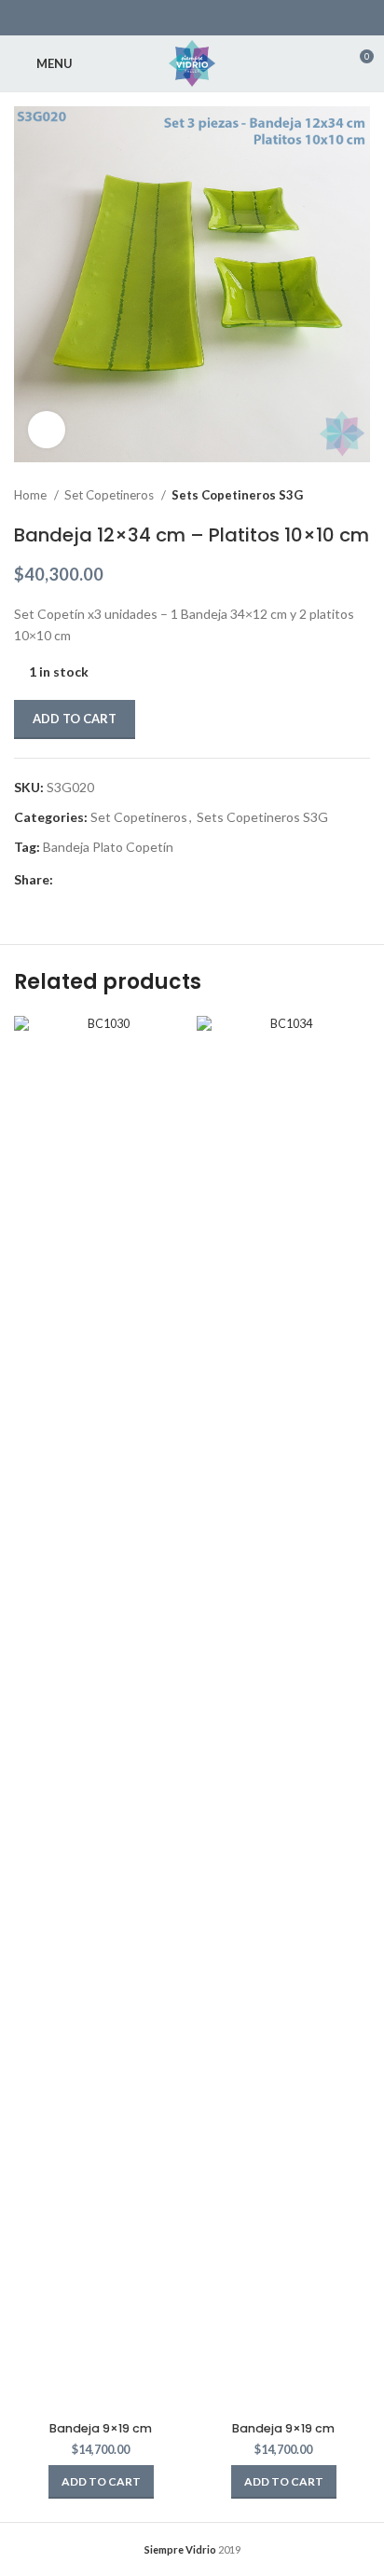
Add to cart (75, 719)
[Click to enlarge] (47, 430)
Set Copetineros (110, 495)
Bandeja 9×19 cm (101, 2428)
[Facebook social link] (156, 18)
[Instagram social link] (204, 18)
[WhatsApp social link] (228, 18)
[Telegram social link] (176, 880)
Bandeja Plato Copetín (108, 847)
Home (32, 495)
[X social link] (180, 18)
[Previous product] (323, 496)
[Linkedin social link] (133, 880)
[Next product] (361, 496)
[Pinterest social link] (111, 880)
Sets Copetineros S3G (237, 495)
